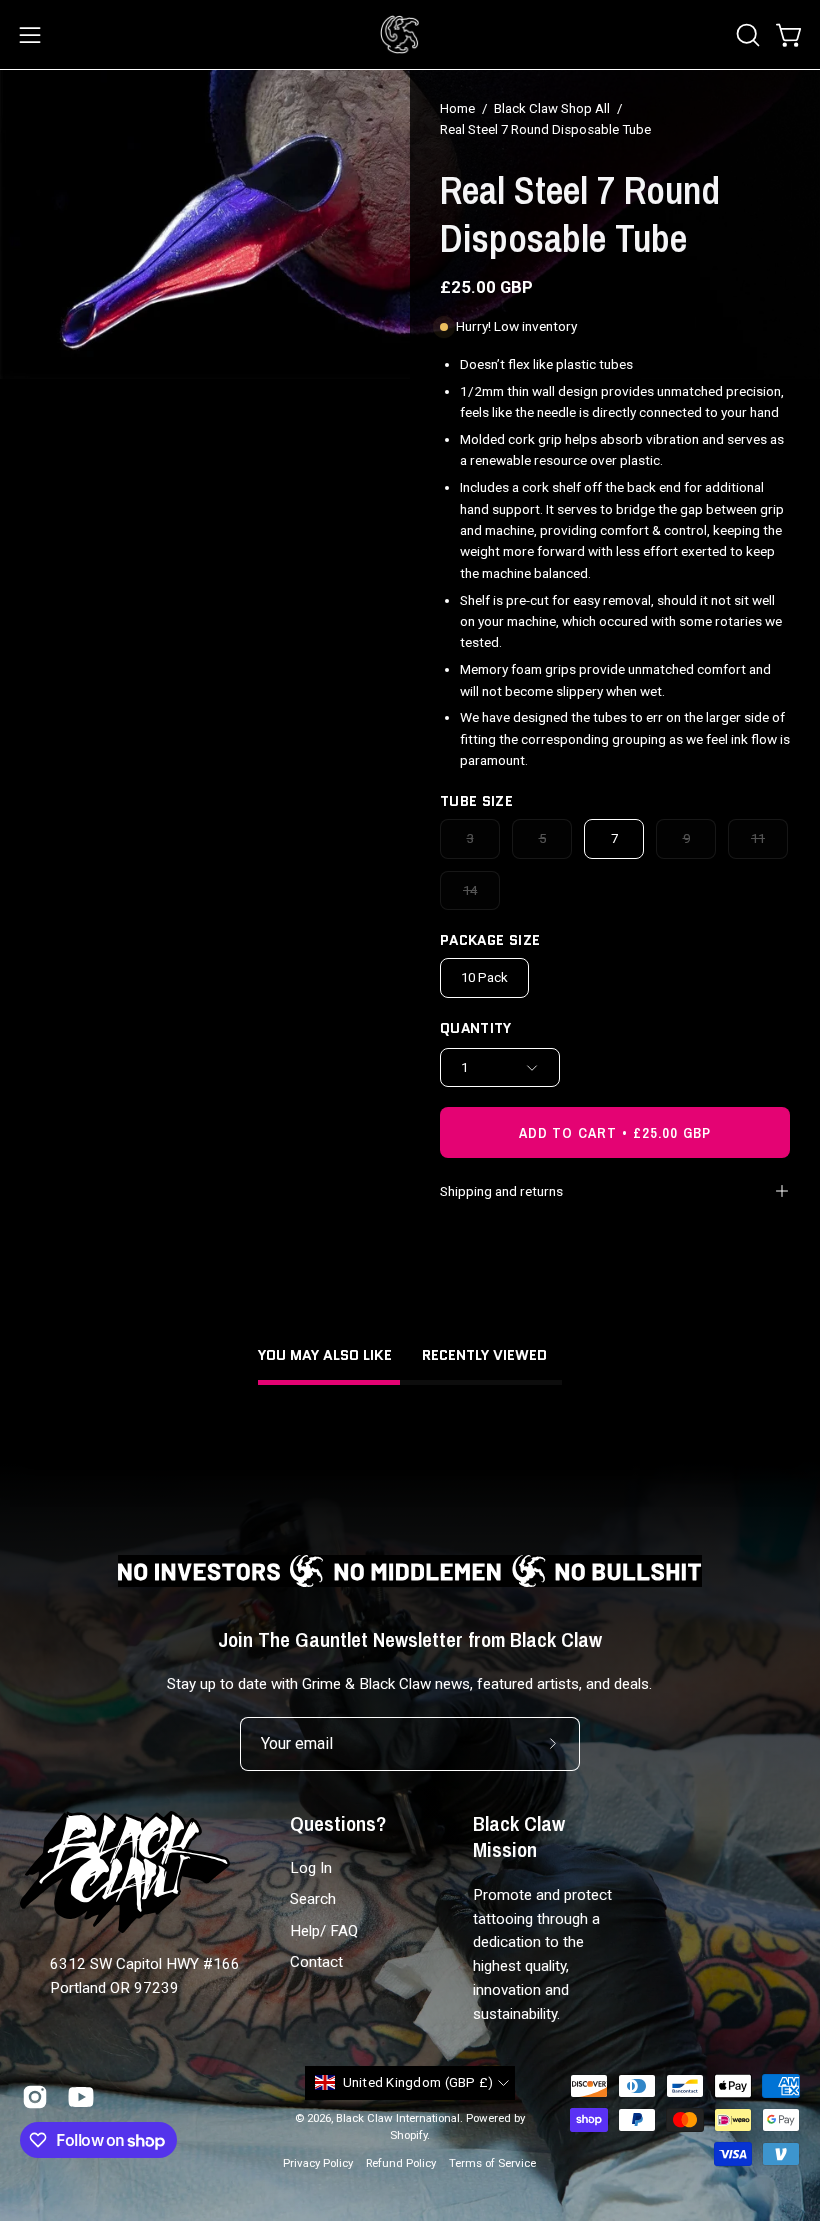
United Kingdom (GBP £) (418, 2082)
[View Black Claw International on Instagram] (35, 2097)
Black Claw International (398, 2118)
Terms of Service (492, 2163)
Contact (316, 1962)
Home (457, 108)
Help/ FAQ (324, 1931)
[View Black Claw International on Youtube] (81, 2097)
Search (313, 1900)
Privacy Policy (318, 2163)
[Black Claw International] (400, 34)
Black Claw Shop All (552, 108)
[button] (746, 35)
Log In (311, 1868)
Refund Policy (401, 2163)
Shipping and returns (501, 1191)
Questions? (338, 1824)
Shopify (408, 2135)
